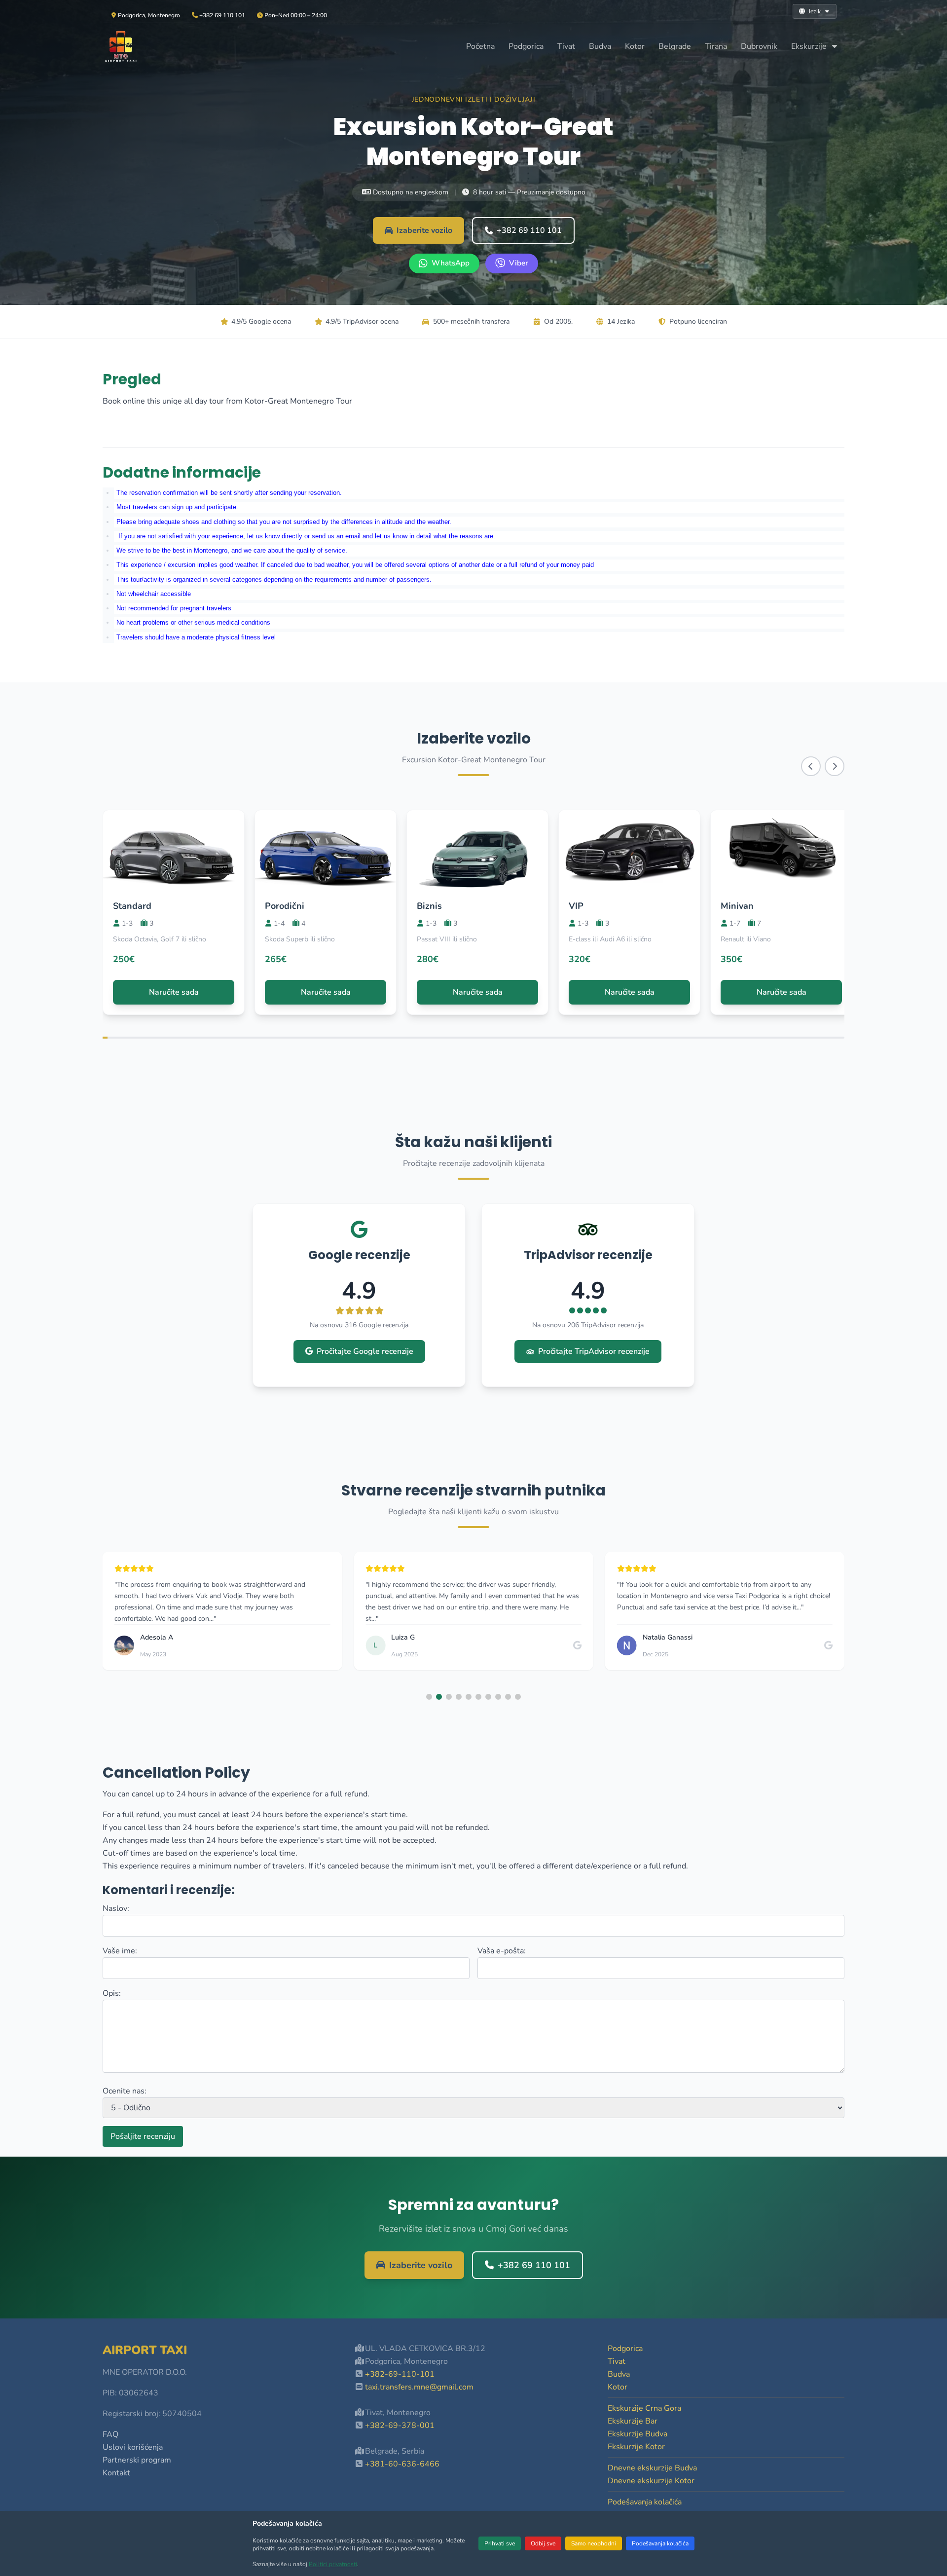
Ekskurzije (810, 46)
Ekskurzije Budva (637, 2434)
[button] (429, 1697)
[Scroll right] (835, 766)
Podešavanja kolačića (660, 2543)
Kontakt (116, 2473)
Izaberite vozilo (424, 230)
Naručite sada (174, 992)
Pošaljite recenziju (143, 2136)
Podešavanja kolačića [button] (645, 2502)
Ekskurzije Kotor (636, 2447)
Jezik (815, 11)
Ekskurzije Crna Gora (644, 2408)
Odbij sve (543, 2543)
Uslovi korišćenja (133, 2447)
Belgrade (675, 46)
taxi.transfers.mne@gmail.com (419, 2387)
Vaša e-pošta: (502, 1951)
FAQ (110, 2434)
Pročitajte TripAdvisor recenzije (594, 1351)
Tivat (566, 46)
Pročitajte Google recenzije (365, 1351)
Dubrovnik (759, 46)
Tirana (716, 46)
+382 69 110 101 (529, 230)
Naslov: (116, 1908)
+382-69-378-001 (400, 2426)
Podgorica (526, 46)
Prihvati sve (500, 2543)
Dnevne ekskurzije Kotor (651, 2481)
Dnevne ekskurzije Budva (652, 2468)
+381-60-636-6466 (402, 2464)
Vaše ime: (120, 1951)
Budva (600, 46)
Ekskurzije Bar (633, 2421)
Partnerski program (137, 2460)
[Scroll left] (811, 766)
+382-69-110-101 (400, 2374)
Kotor (635, 46)
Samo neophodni (594, 2543)
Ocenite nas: (125, 2091)
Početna (480, 46)
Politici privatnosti (333, 2564)
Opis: (112, 1993)
